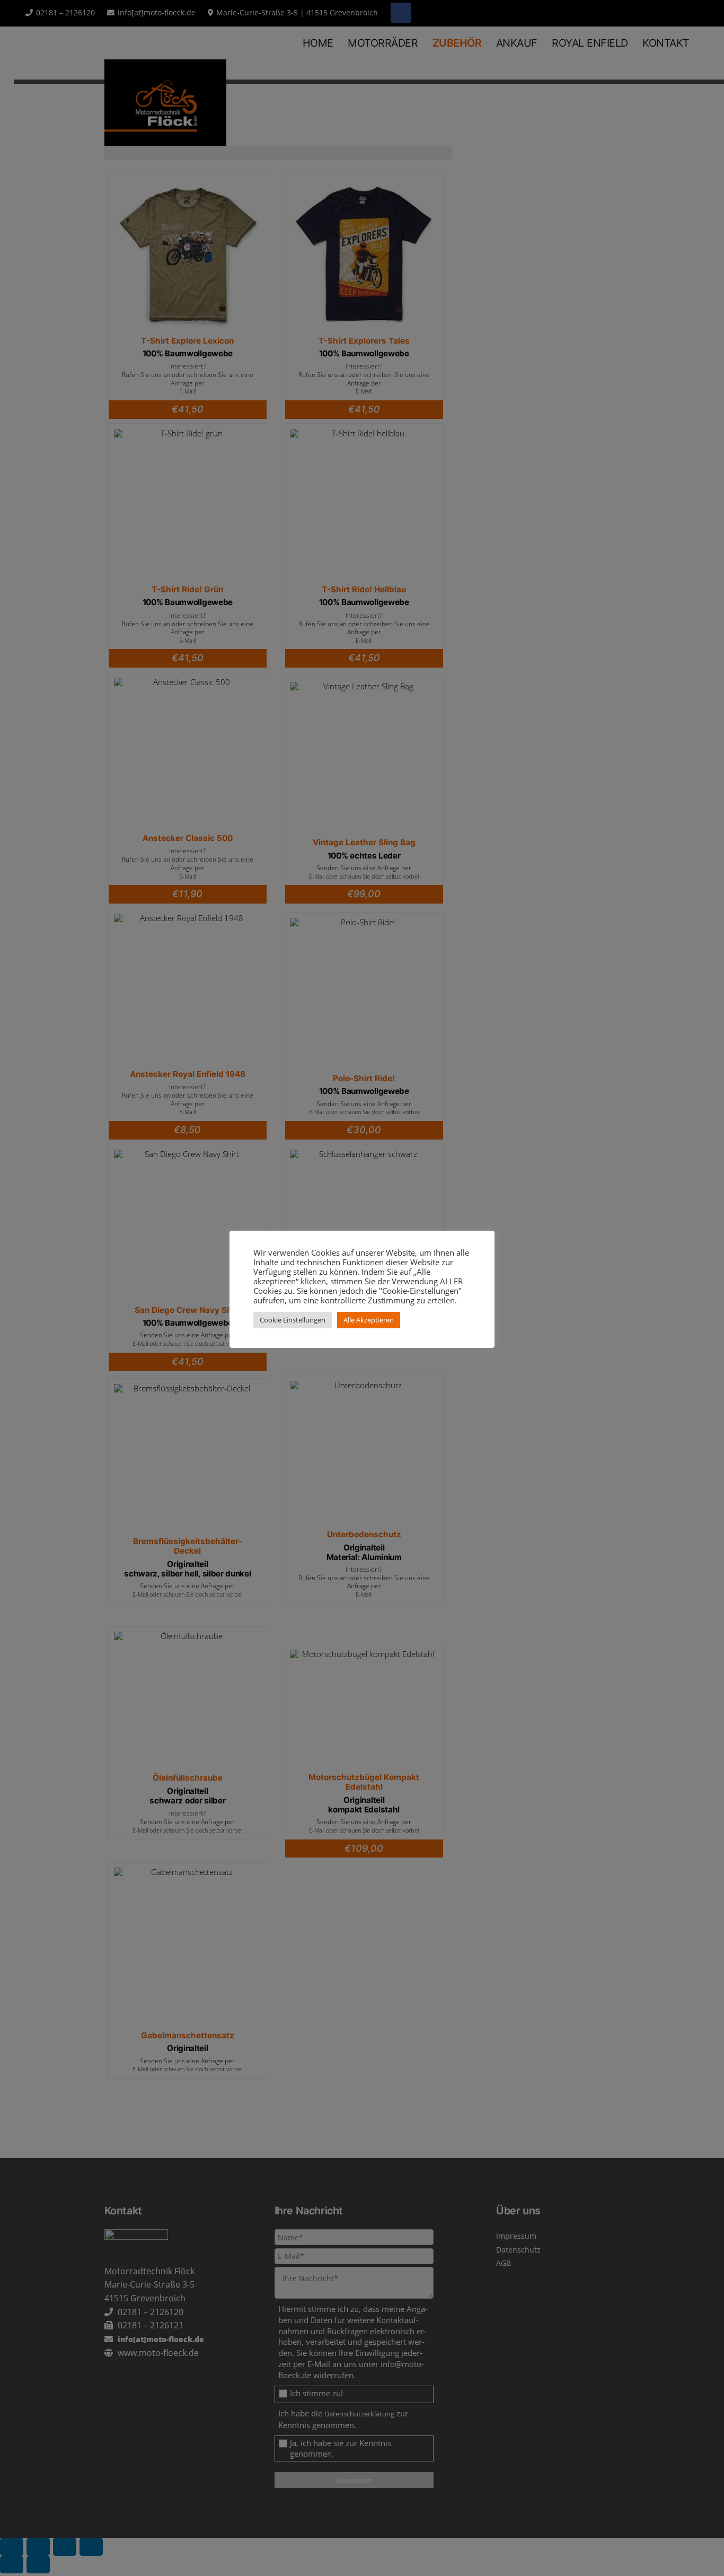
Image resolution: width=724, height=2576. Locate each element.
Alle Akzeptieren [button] (369, 1320)
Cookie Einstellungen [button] (293, 1320)
